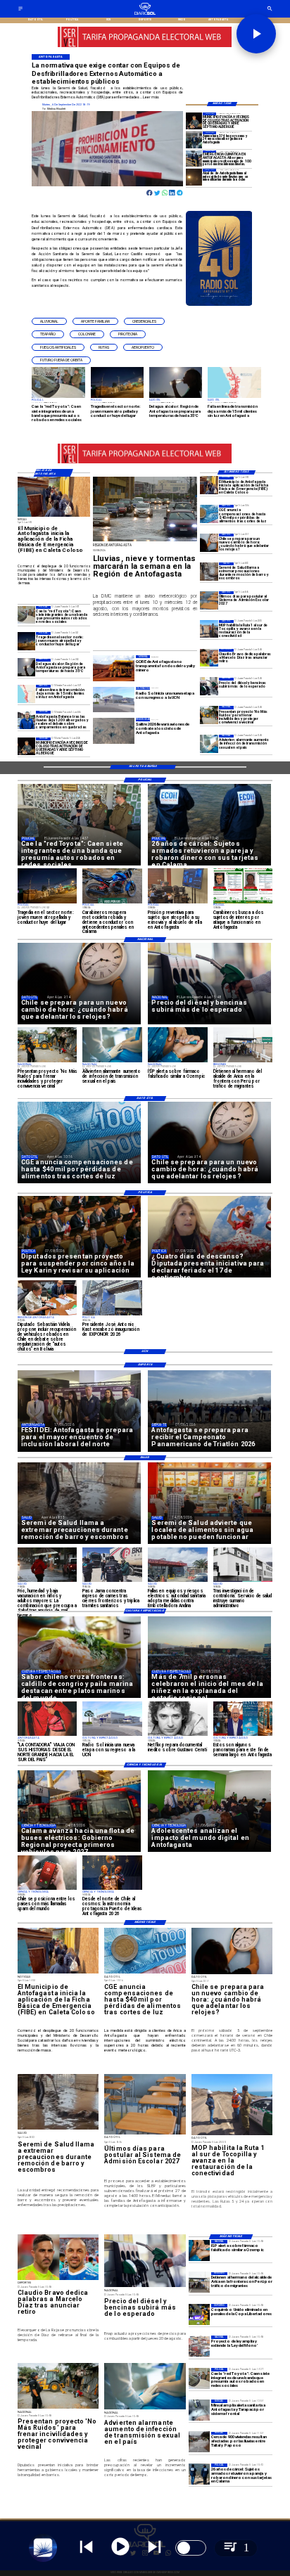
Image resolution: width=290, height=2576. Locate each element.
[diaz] (209, 658)
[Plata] (209, 514)
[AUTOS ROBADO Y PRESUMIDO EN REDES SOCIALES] (27, 615)
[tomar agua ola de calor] (27, 668)
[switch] (191, 2548)
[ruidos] (209, 715)
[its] (209, 743)
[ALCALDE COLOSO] (194, 121)
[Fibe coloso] (209, 485)
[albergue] (194, 140)
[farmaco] (199, 2250)
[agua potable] (199, 2410)
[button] (49, 322)
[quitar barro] (209, 571)
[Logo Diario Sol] (145, 14)
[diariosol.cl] (20, 10)
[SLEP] (209, 600)
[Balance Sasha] (27, 720)
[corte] (27, 694)
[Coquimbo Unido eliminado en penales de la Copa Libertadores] (199, 2314)
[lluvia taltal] (199, 2442)
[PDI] (199, 2474)
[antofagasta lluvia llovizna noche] (194, 177)
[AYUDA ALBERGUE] (194, 159)
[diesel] (209, 687)
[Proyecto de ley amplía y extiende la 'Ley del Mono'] (199, 2346)
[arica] (199, 2283)
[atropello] (27, 641)
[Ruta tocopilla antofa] (209, 629)
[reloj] (209, 542)
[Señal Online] (145, 44)
